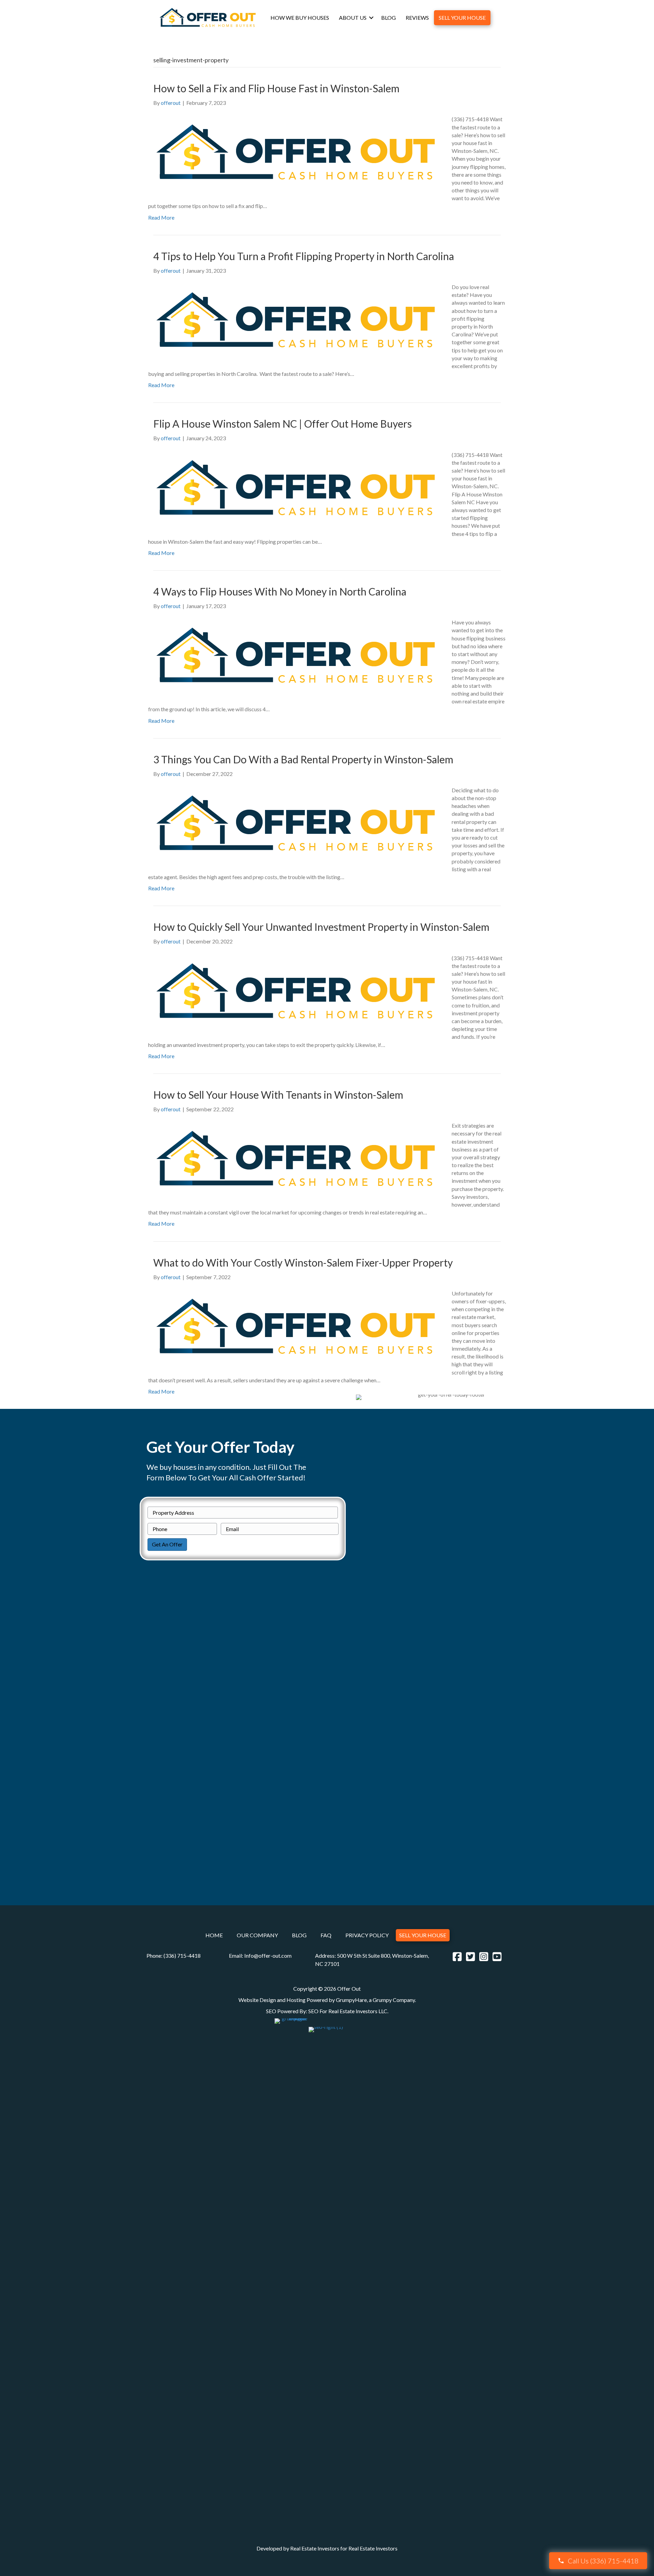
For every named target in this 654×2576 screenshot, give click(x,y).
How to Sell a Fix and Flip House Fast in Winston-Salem (276, 88)
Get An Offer (167, 1544)
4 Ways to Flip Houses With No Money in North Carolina (280, 591)
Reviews (417, 18)
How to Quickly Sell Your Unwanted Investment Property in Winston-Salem (321, 927)
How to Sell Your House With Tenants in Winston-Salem (278, 1095)
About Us (353, 18)
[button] (371, 18)
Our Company (257, 1935)
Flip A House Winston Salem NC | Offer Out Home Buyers (283, 424)
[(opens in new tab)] (291, 2273)
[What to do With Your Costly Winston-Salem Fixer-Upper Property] (296, 1326)
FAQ (326, 1935)
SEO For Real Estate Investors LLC (348, 2011)
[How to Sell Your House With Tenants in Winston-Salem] (296, 1158)
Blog (388, 18)
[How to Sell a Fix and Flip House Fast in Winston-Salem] (296, 152)
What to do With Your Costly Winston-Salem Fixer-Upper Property (303, 1262)
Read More (161, 217)
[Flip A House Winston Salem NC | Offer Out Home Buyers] (296, 487)
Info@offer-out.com (268, 1955)
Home (214, 1935)
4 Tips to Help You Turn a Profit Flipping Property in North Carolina (304, 256)
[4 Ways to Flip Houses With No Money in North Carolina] (296, 655)
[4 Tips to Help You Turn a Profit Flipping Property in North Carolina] (296, 320)
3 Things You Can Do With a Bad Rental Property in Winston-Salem (303, 759)
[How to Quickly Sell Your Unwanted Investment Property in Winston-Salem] (296, 991)
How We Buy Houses (300, 18)
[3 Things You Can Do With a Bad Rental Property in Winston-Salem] (296, 823)
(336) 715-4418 (182, 1955)
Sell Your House (462, 18)
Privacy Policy (367, 1935)
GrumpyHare (351, 2000)
